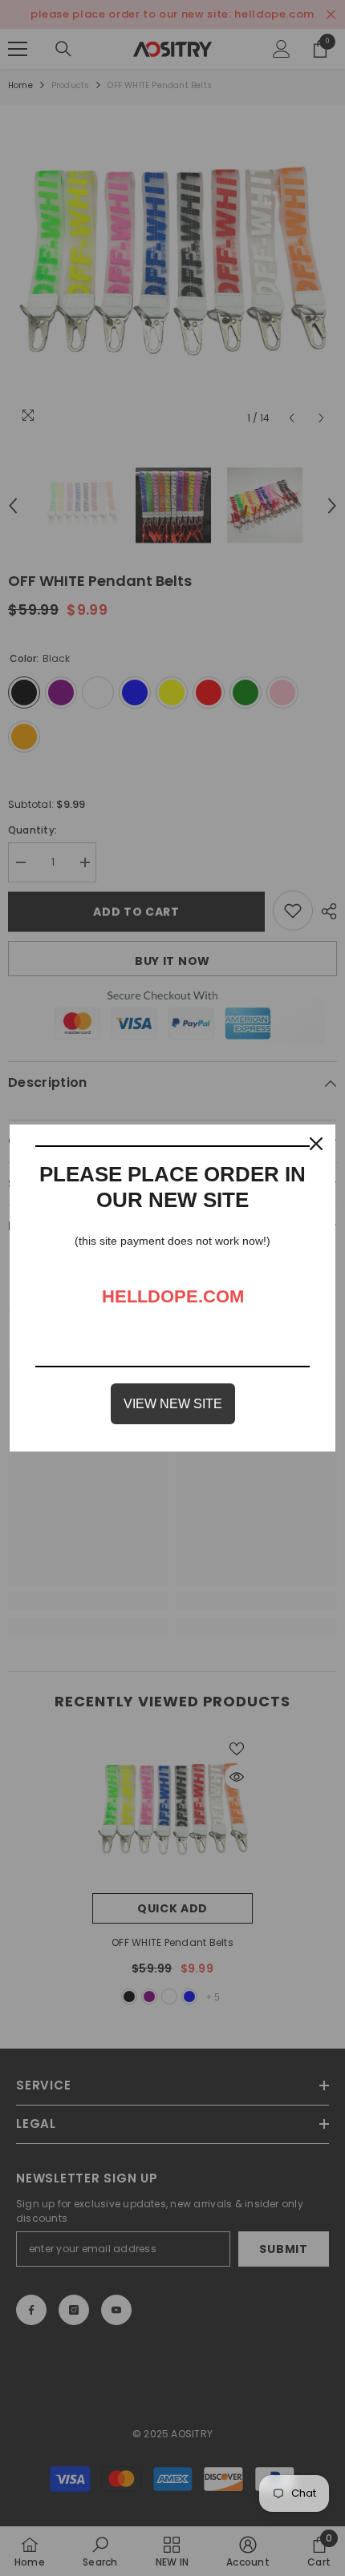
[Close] (316, 1144)
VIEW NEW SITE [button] (173, 1404)
